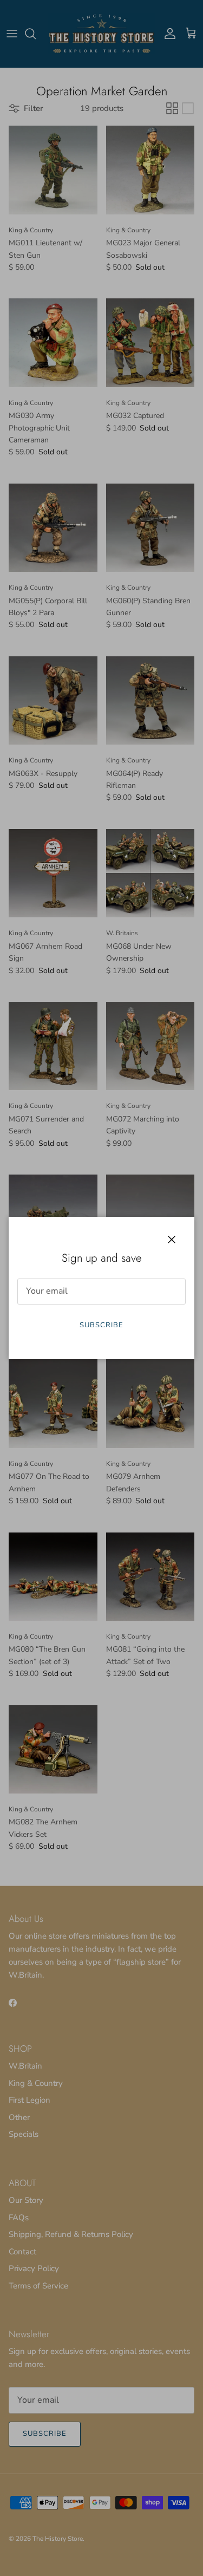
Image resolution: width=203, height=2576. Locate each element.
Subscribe (101, 1325)
